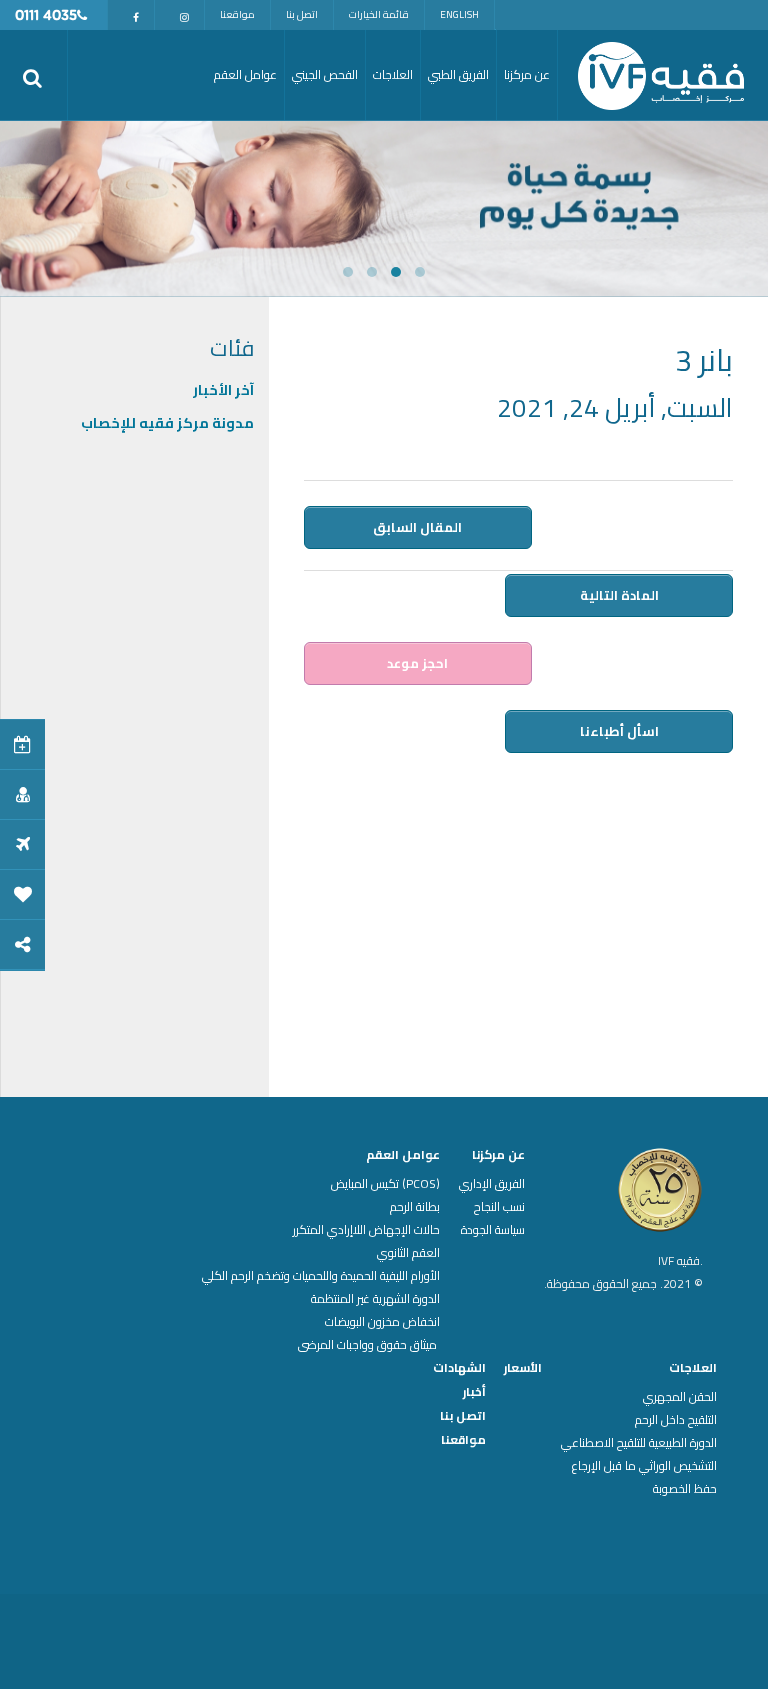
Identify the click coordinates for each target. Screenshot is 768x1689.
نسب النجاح (499, 1207)
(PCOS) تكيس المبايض (385, 1184)
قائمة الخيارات (379, 14)
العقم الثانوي (408, 1253)
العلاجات (693, 1368)
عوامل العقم (403, 1155)
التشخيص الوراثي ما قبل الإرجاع (644, 1466)
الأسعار (523, 1368)
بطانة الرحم (415, 1207)
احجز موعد (417, 663)
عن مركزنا (498, 1155)
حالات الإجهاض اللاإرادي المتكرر (366, 1230)
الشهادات (459, 1368)
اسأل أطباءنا (619, 731)
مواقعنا (237, 14)
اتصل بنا (302, 14)
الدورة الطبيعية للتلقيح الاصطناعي (639, 1443)
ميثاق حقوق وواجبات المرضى (369, 1345)
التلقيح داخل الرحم (676, 1420)
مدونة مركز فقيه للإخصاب (167, 423)
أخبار (474, 1392)
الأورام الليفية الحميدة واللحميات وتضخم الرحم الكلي (321, 1276)
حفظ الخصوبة (685, 1489)
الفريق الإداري (492, 1184)
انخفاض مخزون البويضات (382, 1322)
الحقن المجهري (680, 1397)
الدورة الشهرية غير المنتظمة (375, 1299)
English (459, 14)
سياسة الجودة (493, 1230)
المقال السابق (417, 527)
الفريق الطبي (458, 74)
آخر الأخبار (223, 390)
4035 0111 (46, 16)
